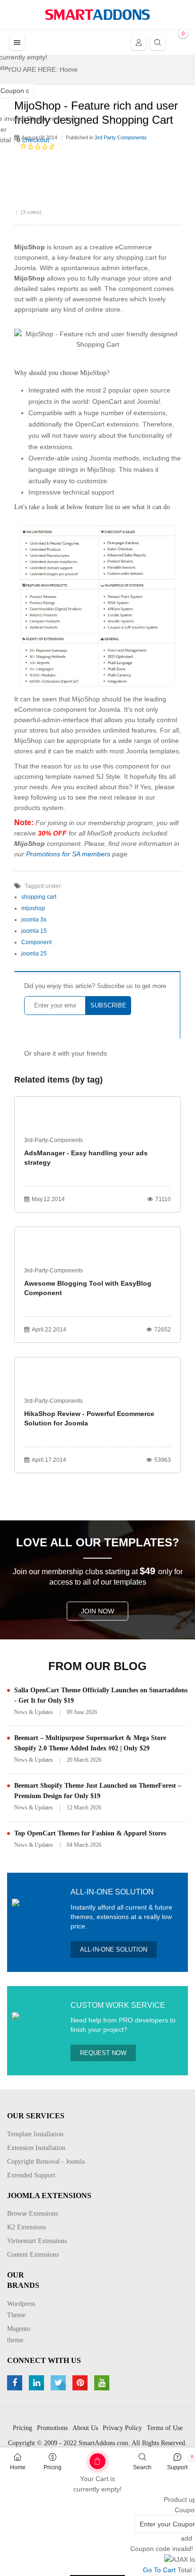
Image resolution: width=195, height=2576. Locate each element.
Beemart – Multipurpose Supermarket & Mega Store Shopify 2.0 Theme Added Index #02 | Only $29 (90, 1743)
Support (177, 2467)
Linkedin (38, 2383)
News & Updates (34, 1712)
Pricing (53, 2467)
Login (139, 43)
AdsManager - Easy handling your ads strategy (86, 1158)
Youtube (103, 2383)
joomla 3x (34, 920)
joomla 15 (34, 931)
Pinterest (81, 2383)
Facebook (16, 2383)
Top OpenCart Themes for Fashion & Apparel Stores (90, 1833)
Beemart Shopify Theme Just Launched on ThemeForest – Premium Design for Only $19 (98, 1791)
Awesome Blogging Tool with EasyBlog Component (88, 1288)
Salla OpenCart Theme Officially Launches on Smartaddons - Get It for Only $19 (101, 1695)
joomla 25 (34, 954)
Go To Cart (79, 2458)
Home (18, 2467)
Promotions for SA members (68, 854)
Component (36, 942)
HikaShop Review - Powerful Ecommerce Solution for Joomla (89, 1418)
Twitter (59, 2383)
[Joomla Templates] (97, 15)
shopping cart (39, 897)
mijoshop (33, 908)
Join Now (97, 1611)
